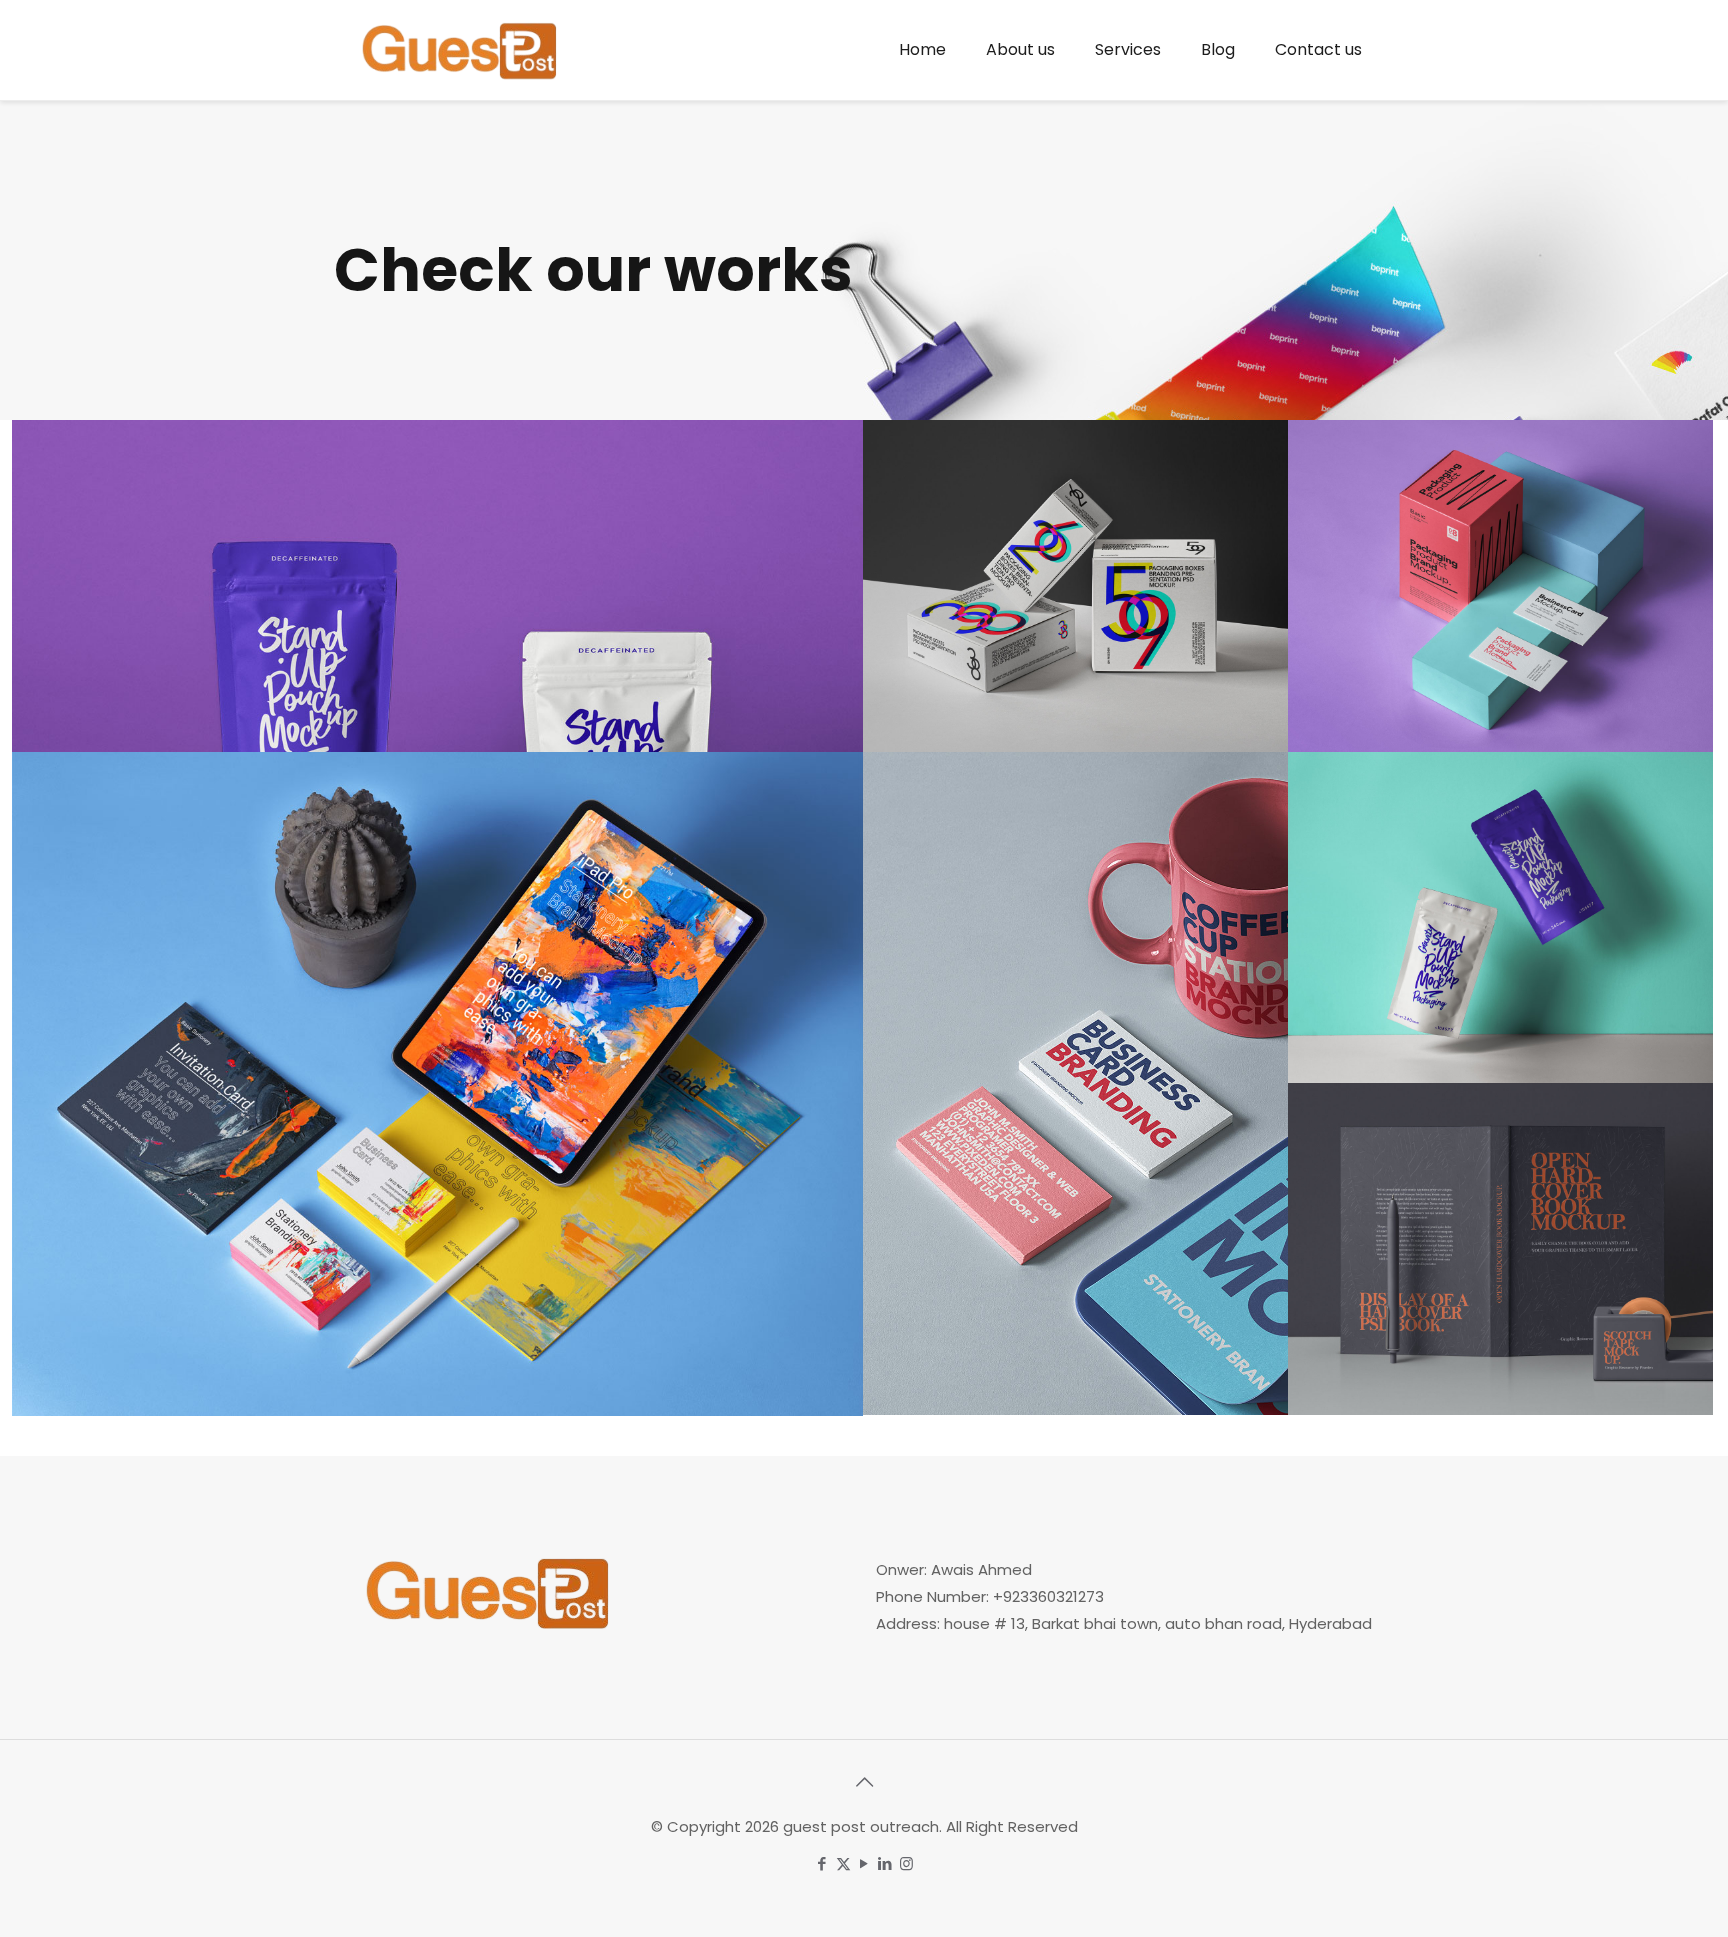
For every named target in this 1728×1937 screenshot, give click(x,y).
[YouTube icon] (864, 1863)
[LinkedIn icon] (885, 1863)
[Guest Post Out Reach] (459, 50)
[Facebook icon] (822, 1863)
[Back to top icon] (864, 1782)
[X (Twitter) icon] (843, 1863)
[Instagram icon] (906, 1863)
